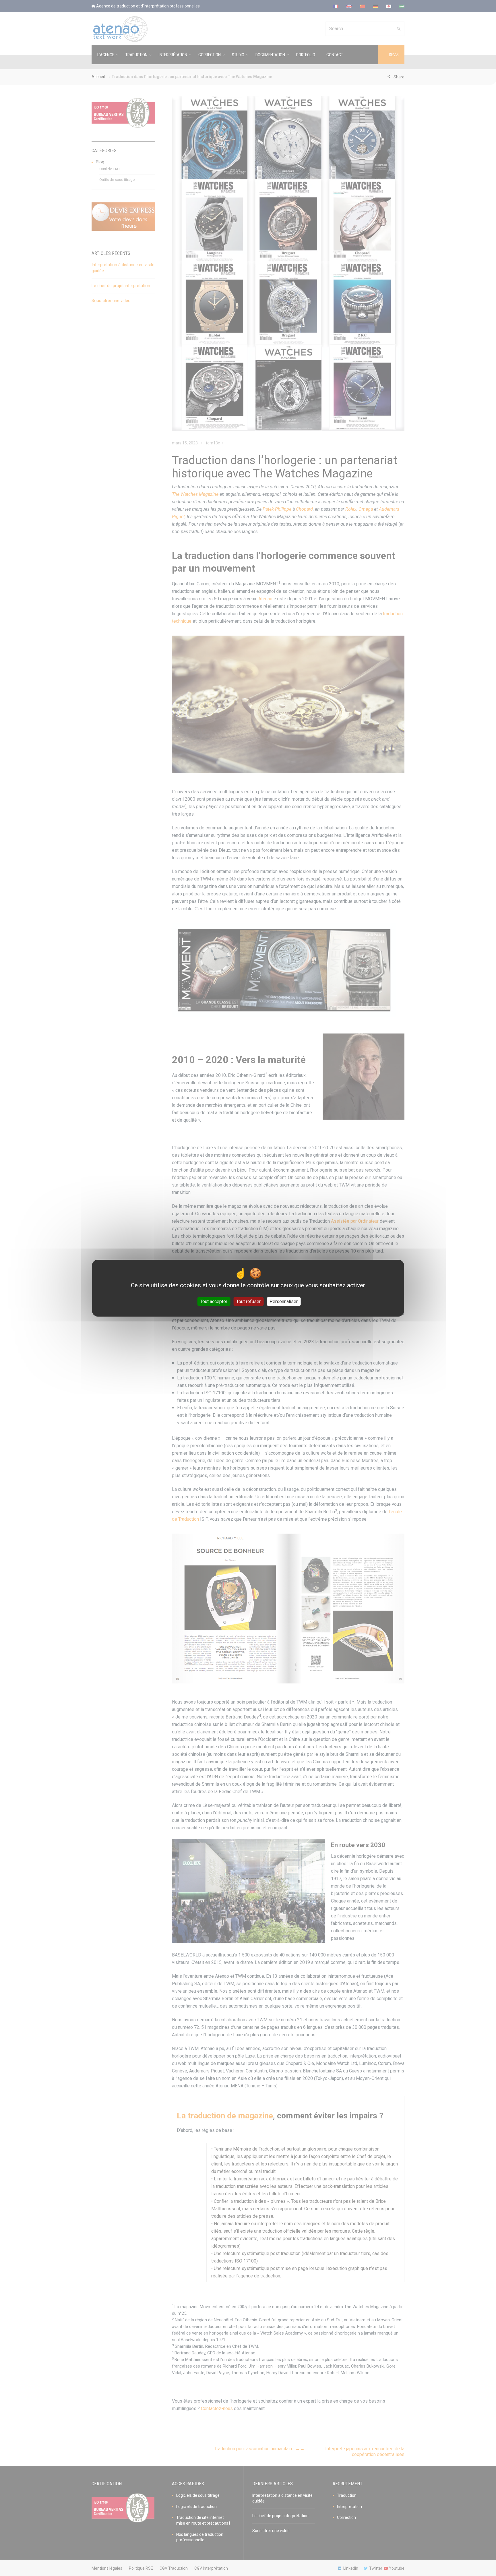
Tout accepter (214, 1301)
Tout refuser (248, 1301)
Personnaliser (284, 1301)
